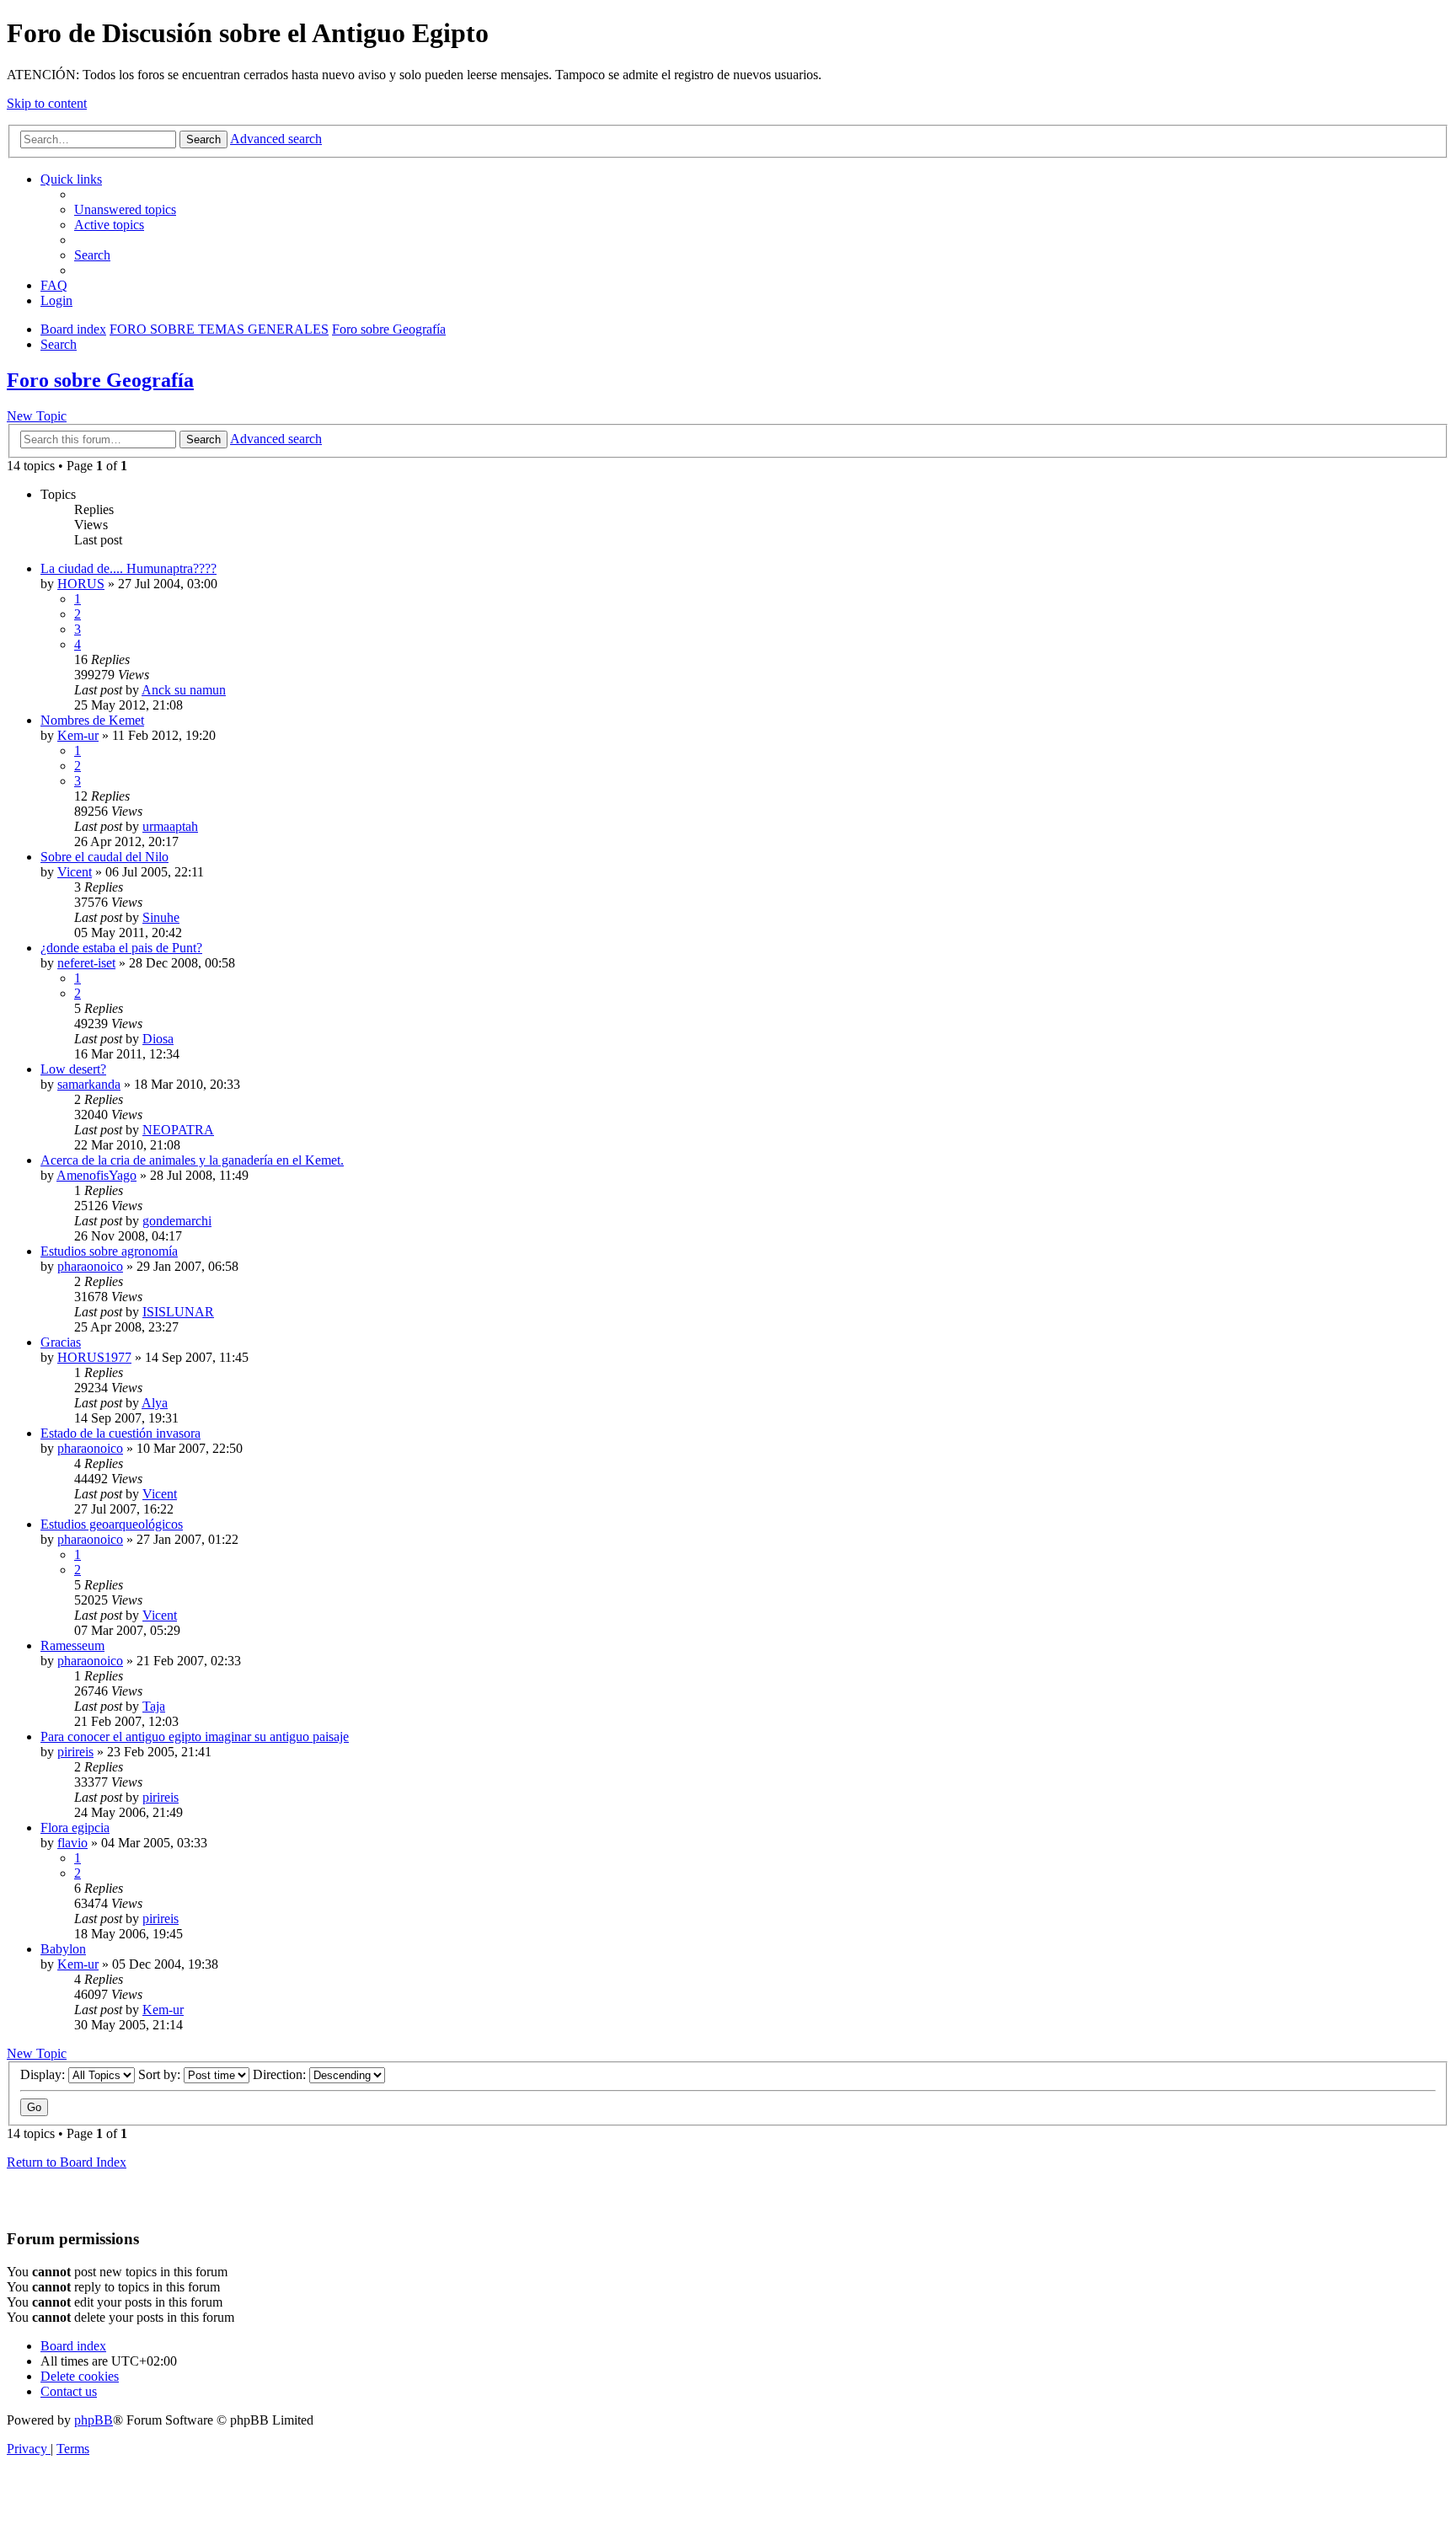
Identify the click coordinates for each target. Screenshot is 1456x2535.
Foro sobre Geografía (100, 380)
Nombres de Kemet (92, 720)
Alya (155, 1403)
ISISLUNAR (178, 1312)
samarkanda (89, 1084)
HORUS (81, 584)
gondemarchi (177, 1221)
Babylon (63, 1949)
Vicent (75, 872)
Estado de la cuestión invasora (120, 1433)
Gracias (61, 1342)
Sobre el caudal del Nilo (104, 857)
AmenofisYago (96, 1175)
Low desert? (73, 1069)
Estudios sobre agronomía (109, 1251)
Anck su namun (184, 690)
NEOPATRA (178, 1130)
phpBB (94, 2420)
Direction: (281, 2074)
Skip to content (47, 103)
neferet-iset (86, 963)
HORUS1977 (94, 1357)
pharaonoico (90, 1266)
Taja (154, 1706)
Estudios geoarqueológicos (112, 1524)
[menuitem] (125, 209)
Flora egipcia (75, 1828)
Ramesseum (72, 1645)
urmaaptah (170, 826)
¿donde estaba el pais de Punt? (121, 948)
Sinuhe (161, 917)
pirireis (75, 1752)
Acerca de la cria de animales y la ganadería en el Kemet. (192, 1160)
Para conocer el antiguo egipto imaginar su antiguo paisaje (195, 1736)
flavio (72, 1843)
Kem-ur (78, 735)
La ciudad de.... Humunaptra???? (128, 568)
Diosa (158, 1039)
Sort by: (161, 2074)
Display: (44, 2074)
